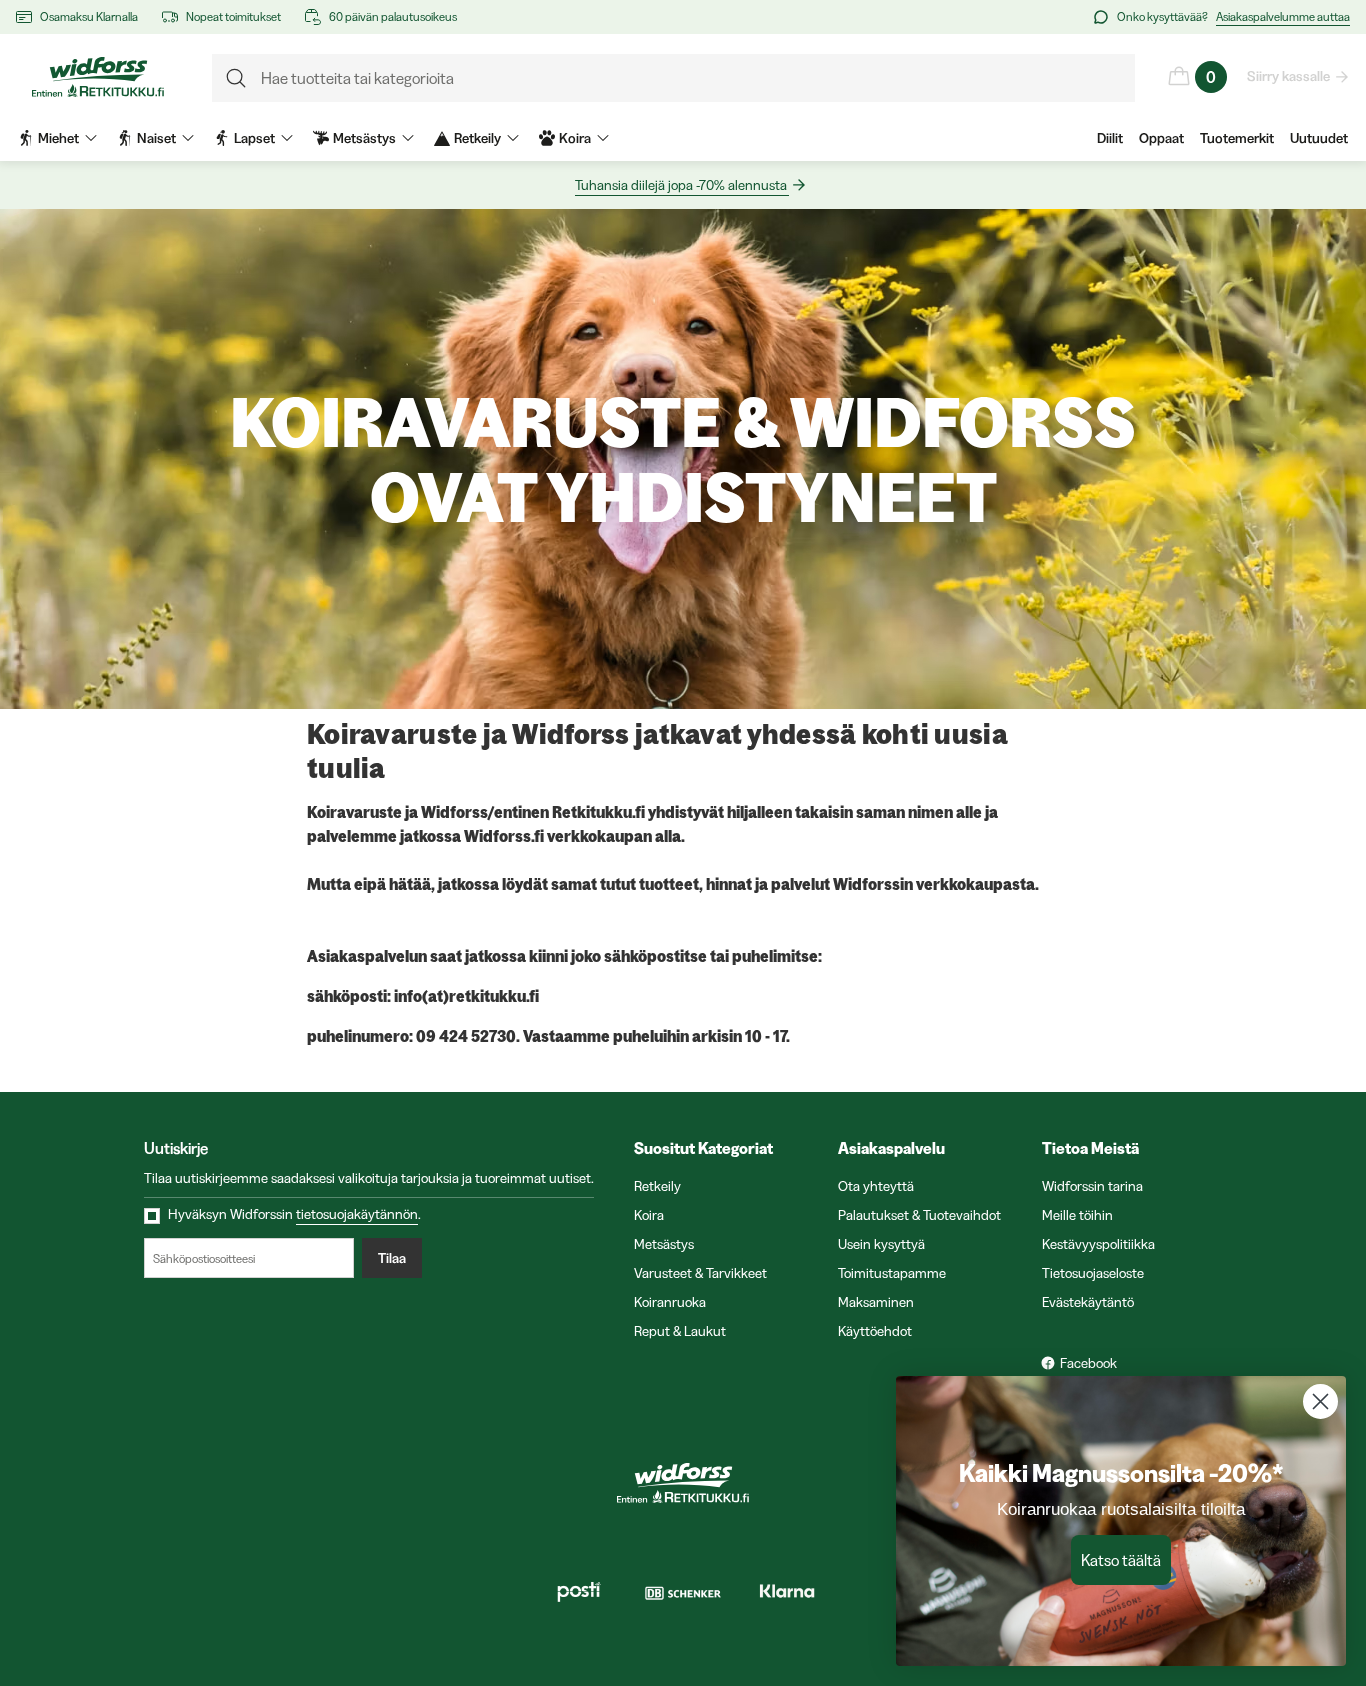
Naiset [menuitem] (156, 138)
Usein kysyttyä (881, 1244)
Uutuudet (1319, 138)
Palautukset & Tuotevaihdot (919, 1215)
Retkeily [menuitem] (477, 138)
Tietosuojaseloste (1093, 1273)
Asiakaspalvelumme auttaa (1283, 16)
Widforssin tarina (1092, 1186)
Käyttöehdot (875, 1331)
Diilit (1110, 138)
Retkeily (657, 1186)
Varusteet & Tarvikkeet (700, 1273)
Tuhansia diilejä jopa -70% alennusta (681, 185)
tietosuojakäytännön (357, 1214)
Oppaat (1161, 138)
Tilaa (392, 1258)
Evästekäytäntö (1088, 1302)
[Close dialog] (1320, 1401)
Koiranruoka (670, 1302)
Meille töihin (1077, 1215)
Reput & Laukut (680, 1331)
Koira (649, 1215)
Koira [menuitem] (575, 138)
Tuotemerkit (1237, 138)
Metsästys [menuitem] (364, 138)
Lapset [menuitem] (254, 138)
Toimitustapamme (892, 1273)
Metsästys (664, 1244)
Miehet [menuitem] (58, 138)
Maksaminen (876, 1302)
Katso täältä (1121, 1560)
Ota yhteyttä (876, 1186)
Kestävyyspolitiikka (1098, 1244)
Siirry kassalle (1288, 76)
